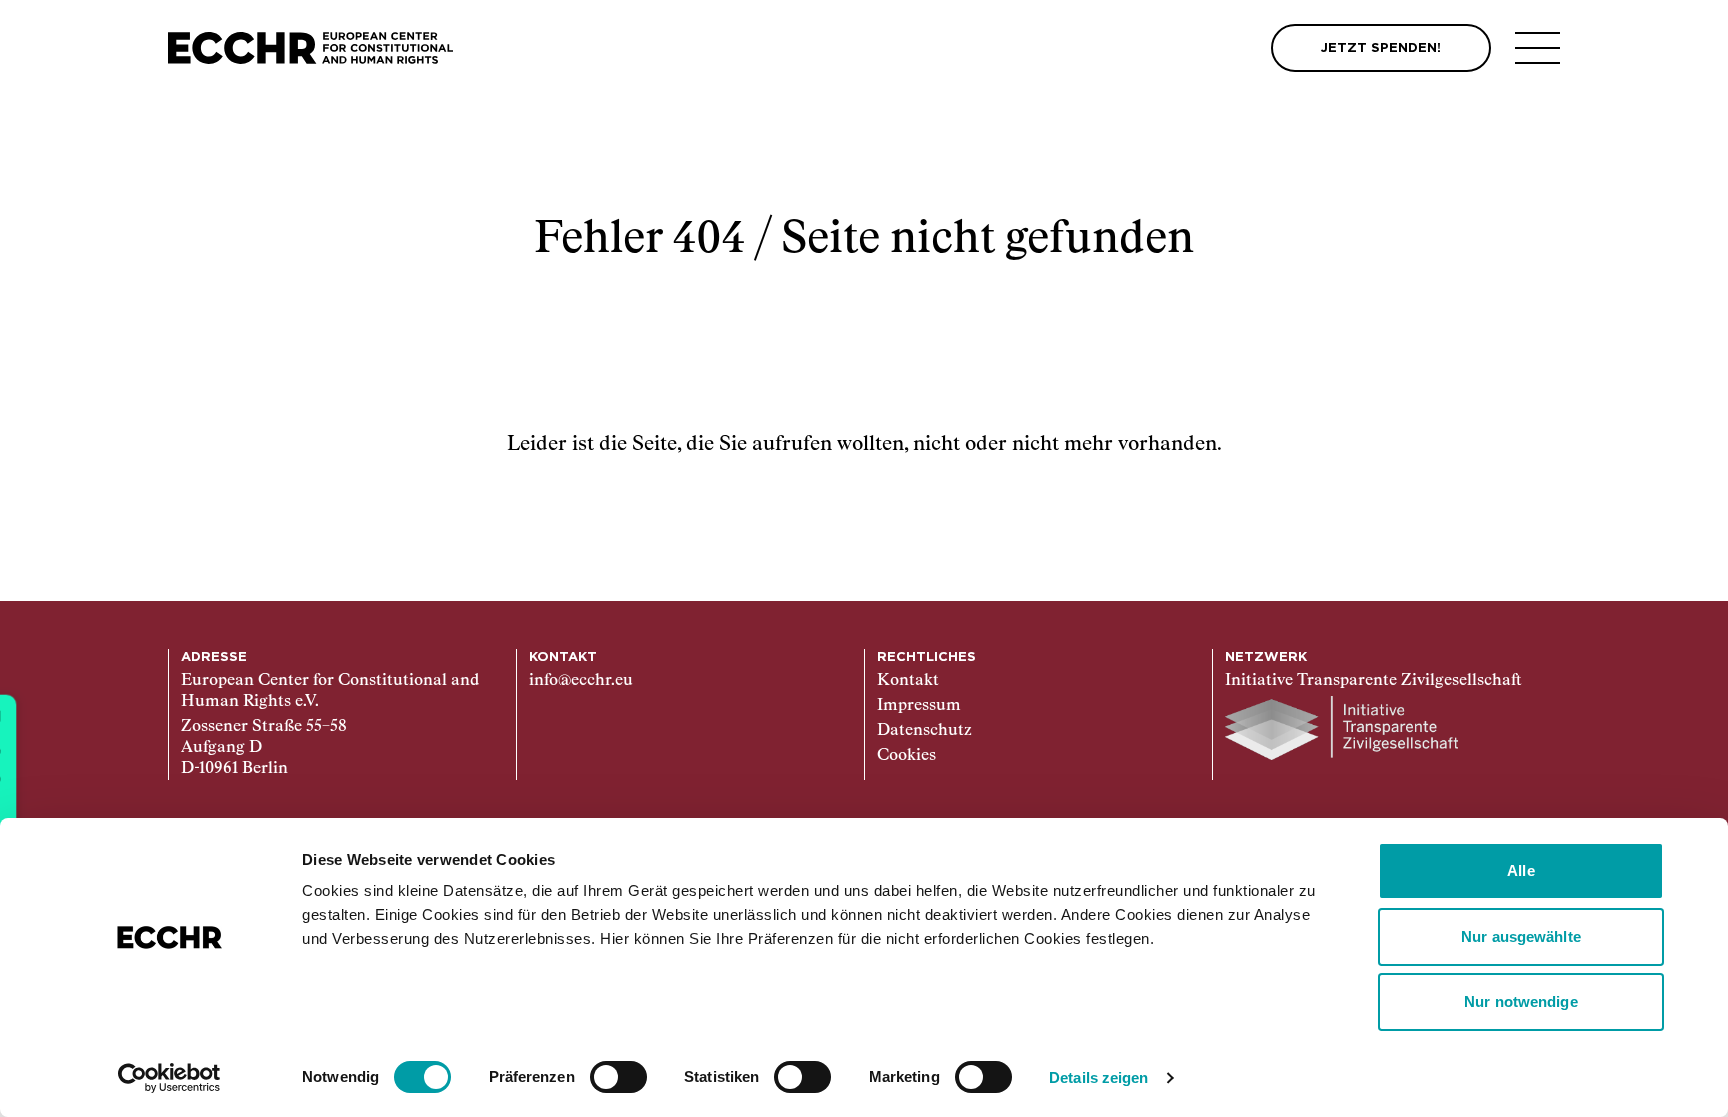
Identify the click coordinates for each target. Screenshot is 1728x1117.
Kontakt (908, 681)
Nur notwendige (1520, 1001)
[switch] (618, 1077)
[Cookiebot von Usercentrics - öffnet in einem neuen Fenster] (169, 1078)
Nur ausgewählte (1521, 936)
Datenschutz (924, 731)
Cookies (906, 756)
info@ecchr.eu (581, 681)
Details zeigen (1098, 1077)
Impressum (919, 706)
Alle (1520, 870)
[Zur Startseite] (310, 48)
